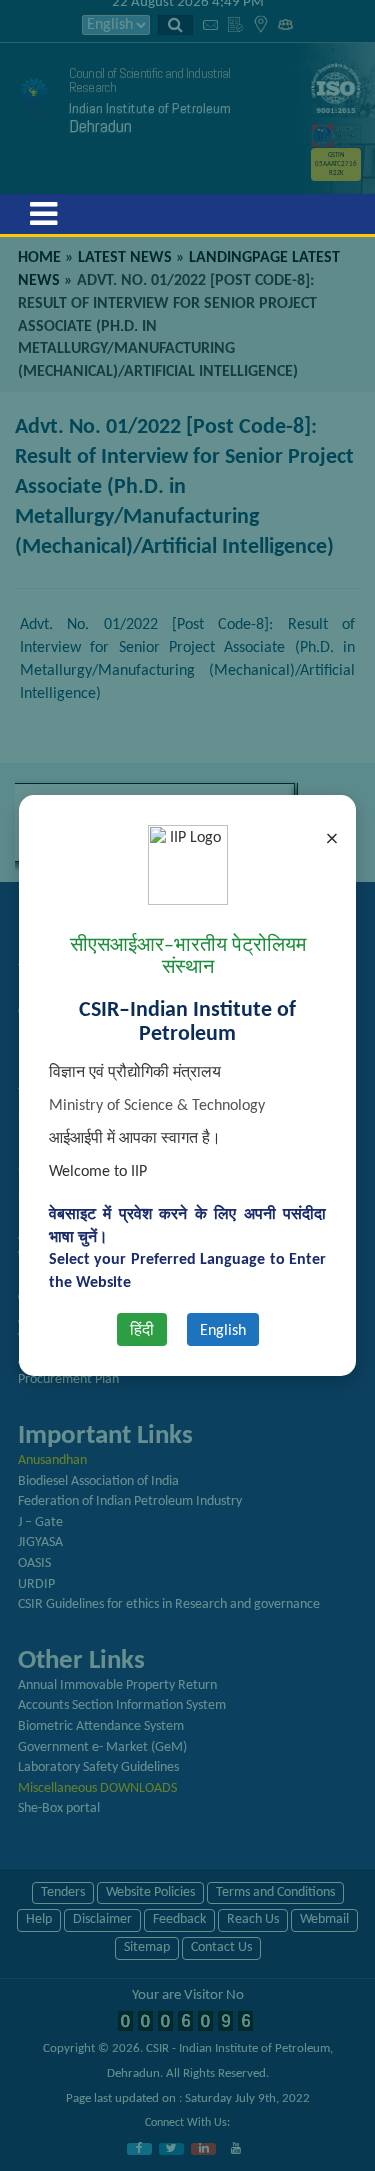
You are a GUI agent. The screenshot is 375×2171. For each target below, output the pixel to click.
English (223, 1331)
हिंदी (142, 1331)
